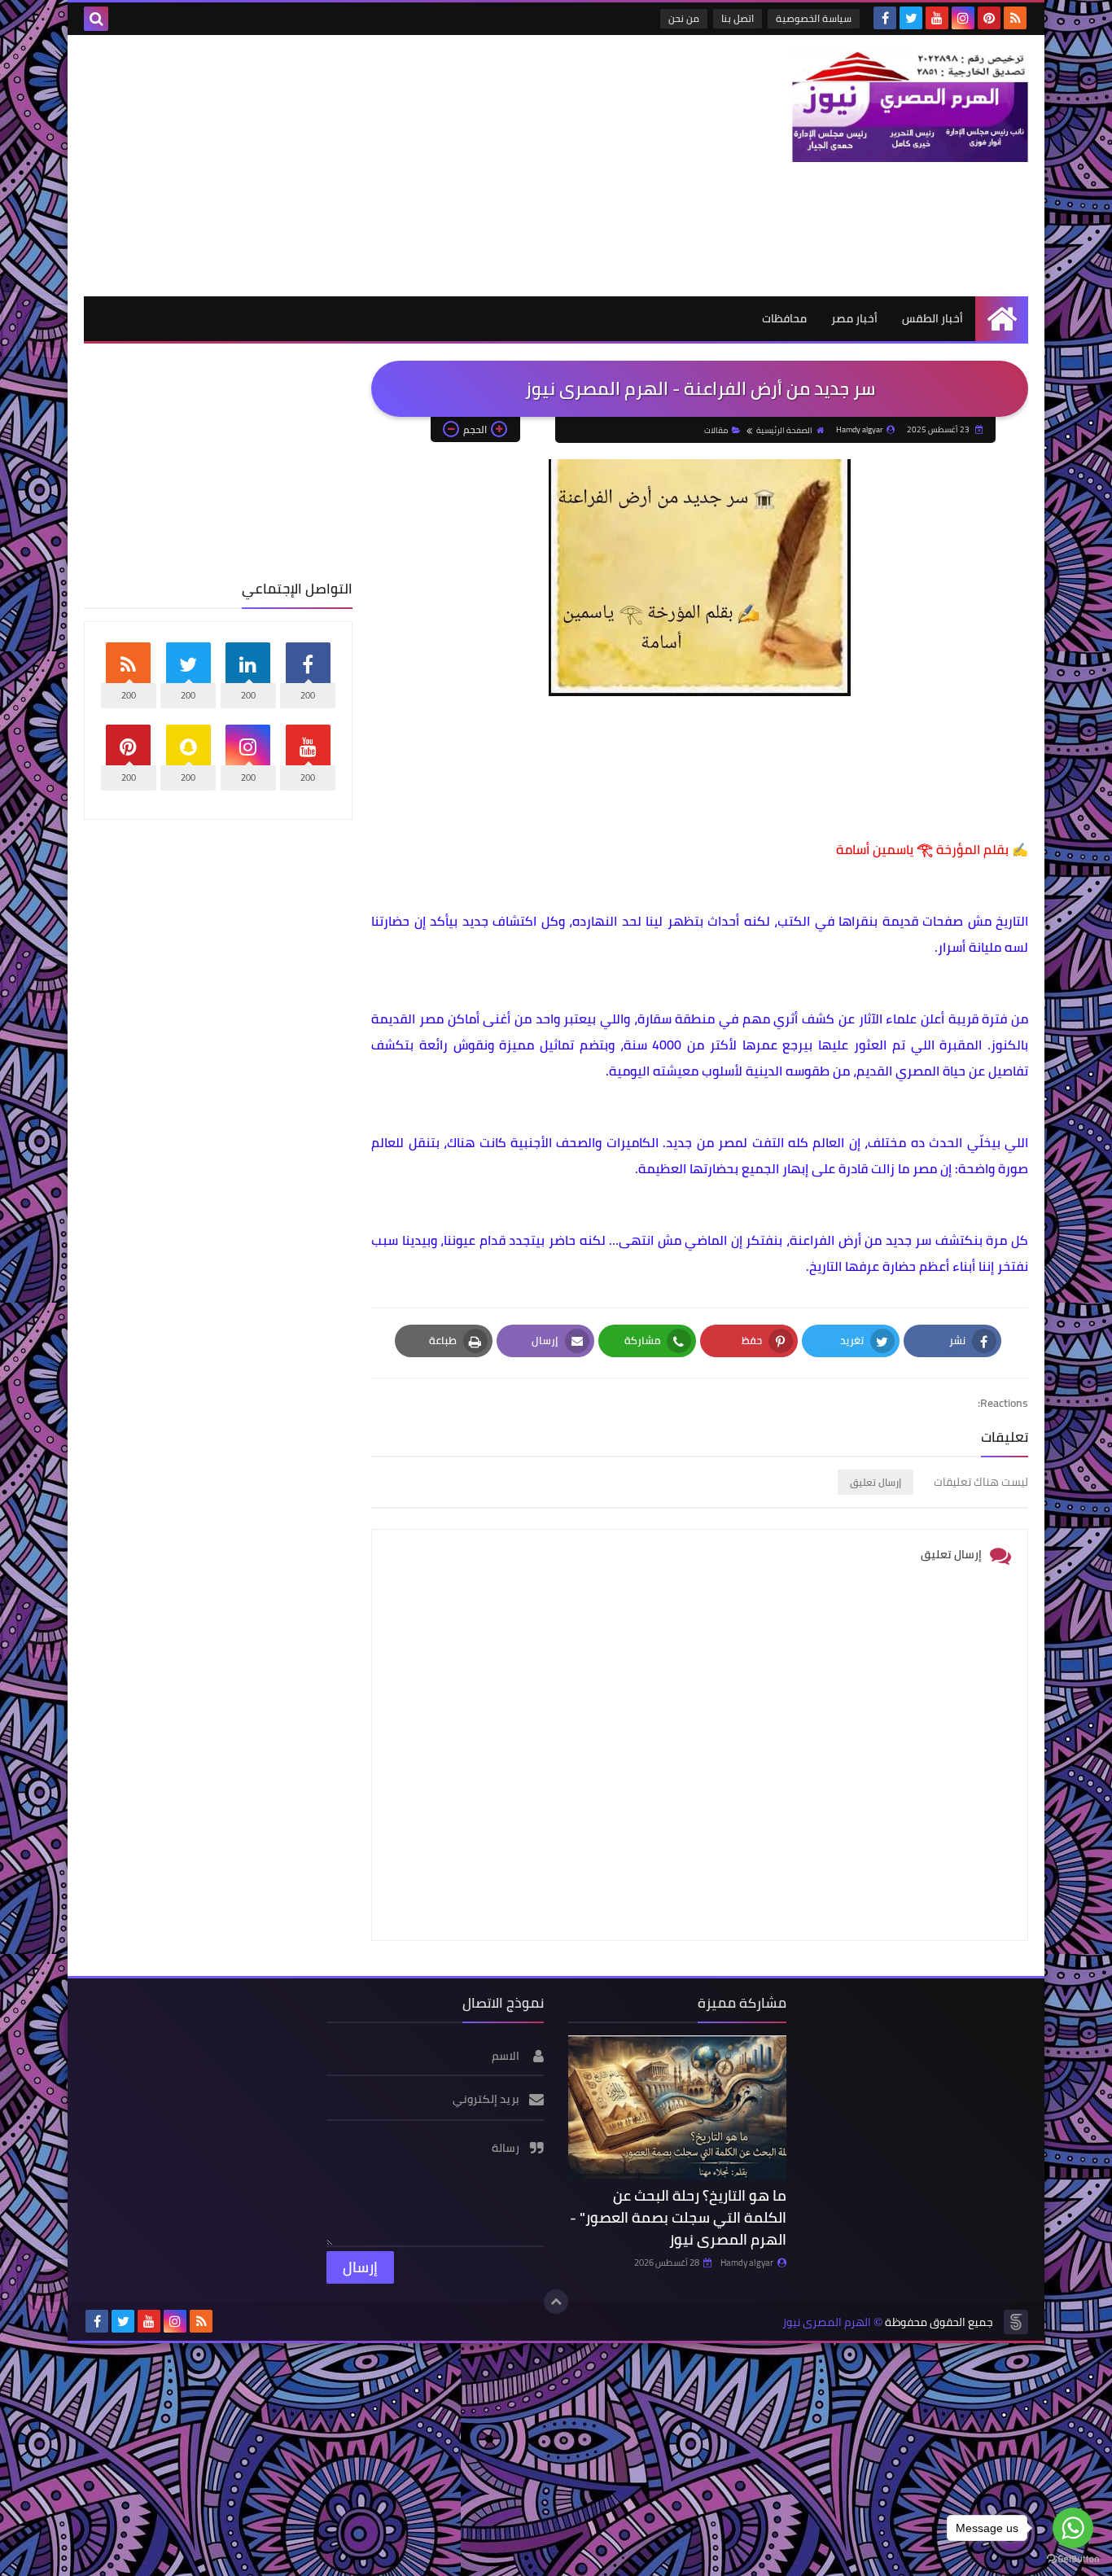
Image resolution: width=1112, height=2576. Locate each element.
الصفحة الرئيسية (784, 430)
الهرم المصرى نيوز (827, 2322)
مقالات (716, 430)
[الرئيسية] (1002, 319)
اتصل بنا (738, 18)
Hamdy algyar (747, 2263)
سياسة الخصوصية (814, 18)
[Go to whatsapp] (1073, 2528)
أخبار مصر (854, 318)
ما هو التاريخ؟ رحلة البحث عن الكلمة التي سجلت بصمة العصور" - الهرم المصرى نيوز (678, 2217)
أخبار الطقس (933, 318)
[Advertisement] (380, 165)
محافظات (784, 318)
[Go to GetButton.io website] (1073, 2559)
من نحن (684, 18)
